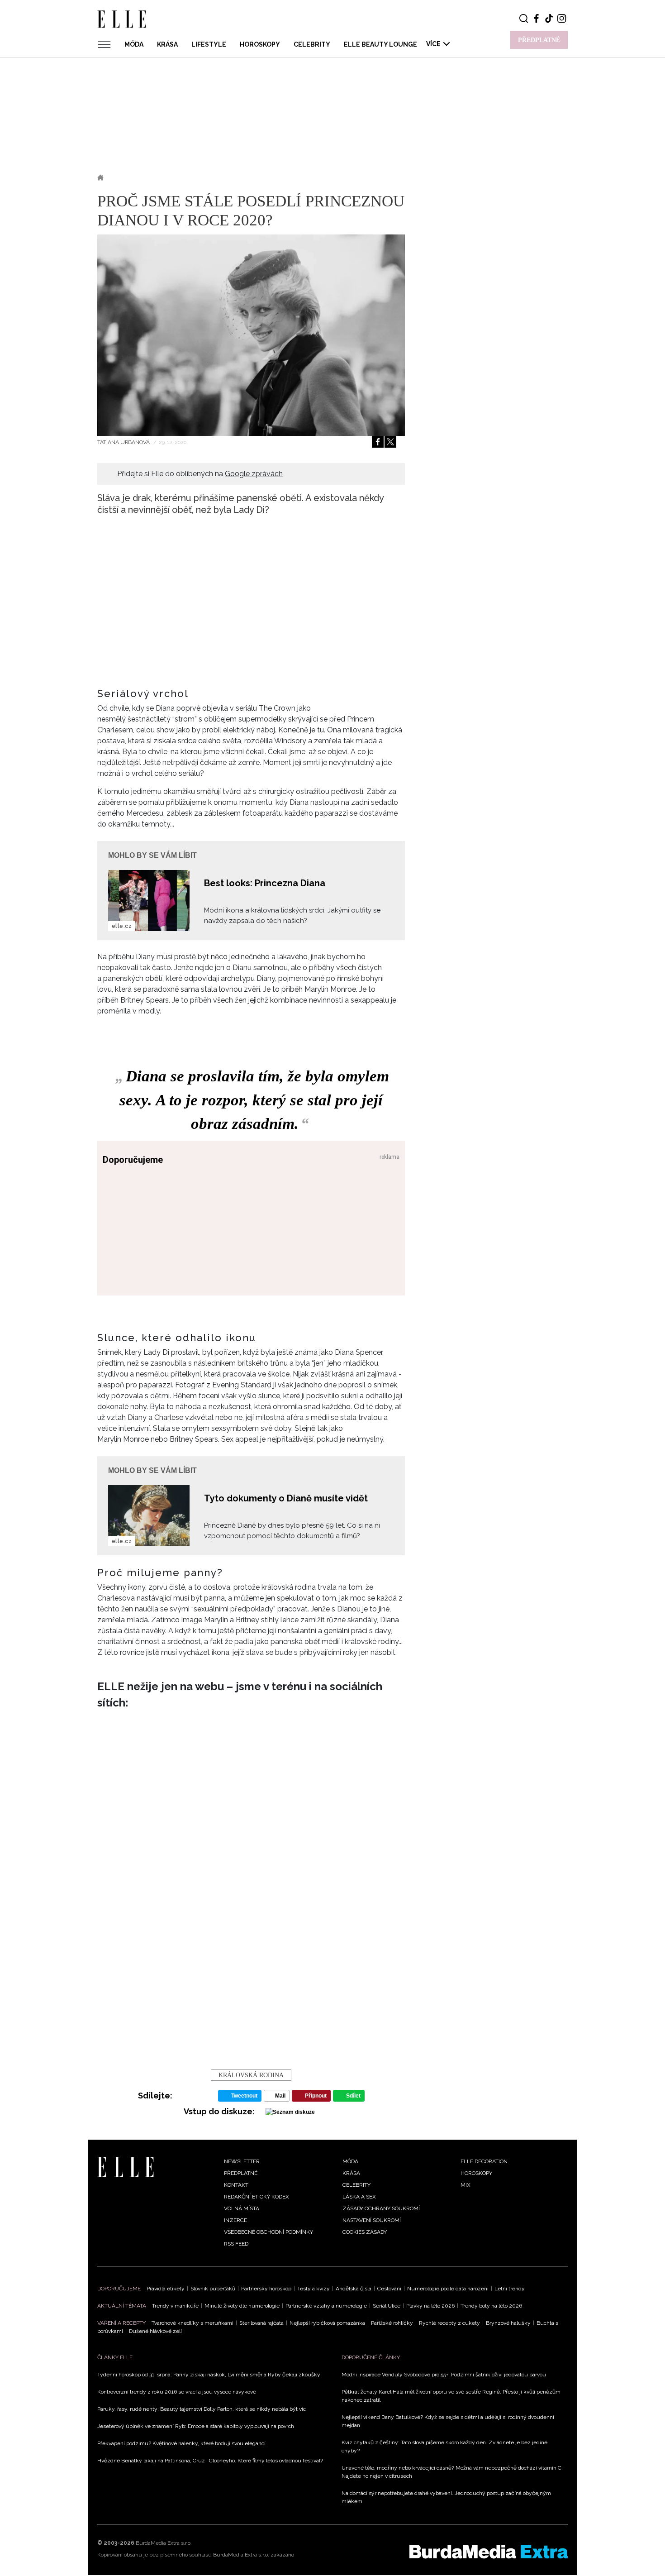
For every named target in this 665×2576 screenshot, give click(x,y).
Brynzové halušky (508, 2323)
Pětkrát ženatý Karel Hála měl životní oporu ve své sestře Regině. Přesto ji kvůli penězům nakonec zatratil (451, 2396)
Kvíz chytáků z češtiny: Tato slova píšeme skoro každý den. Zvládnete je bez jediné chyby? (444, 2447)
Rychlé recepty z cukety (449, 2323)
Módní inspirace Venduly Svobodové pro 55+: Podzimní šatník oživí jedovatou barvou (444, 2375)
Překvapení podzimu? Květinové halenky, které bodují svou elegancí (181, 2443)
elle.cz (122, 926)
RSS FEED (236, 2244)
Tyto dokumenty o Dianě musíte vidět (286, 1498)
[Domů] (126, 2166)
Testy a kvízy (313, 2289)
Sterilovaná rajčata (261, 2323)
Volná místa (242, 2208)
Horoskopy (260, 44)
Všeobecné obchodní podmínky (268, 2232)
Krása (167, 44)
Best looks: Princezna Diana (265, 883)
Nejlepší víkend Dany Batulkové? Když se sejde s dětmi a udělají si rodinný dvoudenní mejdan (448, 2421)
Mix (465, 2185)
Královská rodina (251, 2075)
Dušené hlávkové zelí (155, 2331)
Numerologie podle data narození (448, 2289)
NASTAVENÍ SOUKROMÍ (372, 2220)
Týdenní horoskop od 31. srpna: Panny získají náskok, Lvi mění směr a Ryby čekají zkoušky (209, 2375)
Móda (134, 44)
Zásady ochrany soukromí (381, 2208)
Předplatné (241, 2173)
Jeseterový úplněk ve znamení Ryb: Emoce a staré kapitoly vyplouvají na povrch (196, 2426)
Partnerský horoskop (266, 2289)
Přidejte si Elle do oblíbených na (200, 474)
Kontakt (236, 2185)
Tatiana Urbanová (124, 442)
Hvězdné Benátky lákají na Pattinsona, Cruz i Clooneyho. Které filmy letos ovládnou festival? (210, 2461)
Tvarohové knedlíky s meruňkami (192, 2323)
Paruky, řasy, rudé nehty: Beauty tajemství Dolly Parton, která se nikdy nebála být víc (202, 2409)
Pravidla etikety (166, 2289)
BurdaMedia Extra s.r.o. (164, 2543)
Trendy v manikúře (175, 2306)
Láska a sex (359, 2197)
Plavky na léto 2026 (430, 2306)
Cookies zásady (365, 2232)
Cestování (389, 2289)
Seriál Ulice (387, 2306)
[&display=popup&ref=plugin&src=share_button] (378, 442)
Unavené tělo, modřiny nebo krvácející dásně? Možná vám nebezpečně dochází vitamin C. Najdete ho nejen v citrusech (452, 2472)
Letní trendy (510, 2289)
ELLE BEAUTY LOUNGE (380, 44)
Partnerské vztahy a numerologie (326, 2306)
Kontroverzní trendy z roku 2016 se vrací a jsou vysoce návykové (177, 2392)
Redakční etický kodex (256, 2197)
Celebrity (312, 44)
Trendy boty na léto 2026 (491, 2306)
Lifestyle (209, 44)
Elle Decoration (484, 2161)
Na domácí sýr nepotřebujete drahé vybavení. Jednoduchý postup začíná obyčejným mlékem (446, 2497)
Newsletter (242, 2161)
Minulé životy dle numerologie (242, 2306)
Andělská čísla (354, 2289)
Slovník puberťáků (213, 2289)
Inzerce (235, 2220)
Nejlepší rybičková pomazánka (327, 2323)
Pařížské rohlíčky (392, 2323)
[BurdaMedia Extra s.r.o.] (489, 2552)
